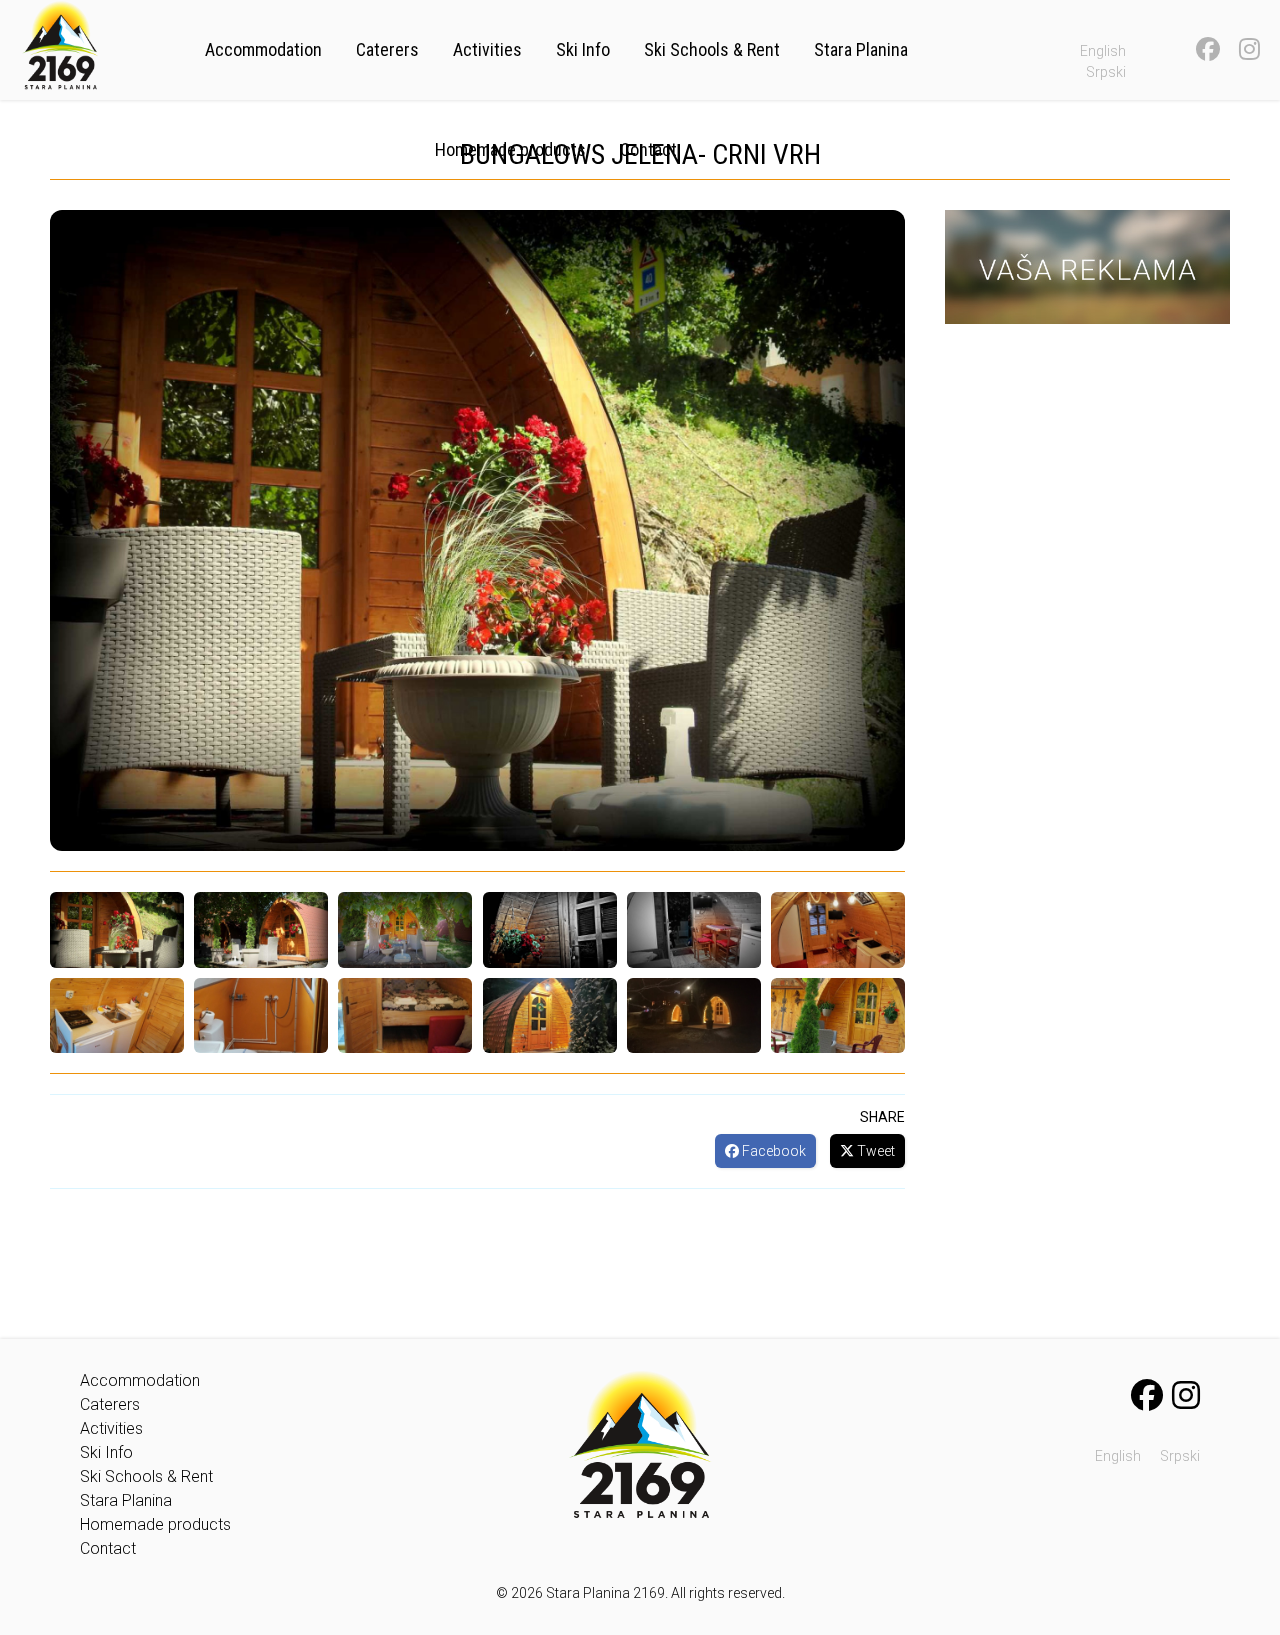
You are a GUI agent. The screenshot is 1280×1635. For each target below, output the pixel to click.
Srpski (1106, 72)
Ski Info (583, 49)
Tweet (874, 1151)
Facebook (772, 1151)
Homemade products (510, 149)
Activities (487, 49)
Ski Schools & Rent (712, 49)
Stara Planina (861, 49)
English (1103, 51)
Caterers (387, 49)
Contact (648, 149)
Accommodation (263, 49)
